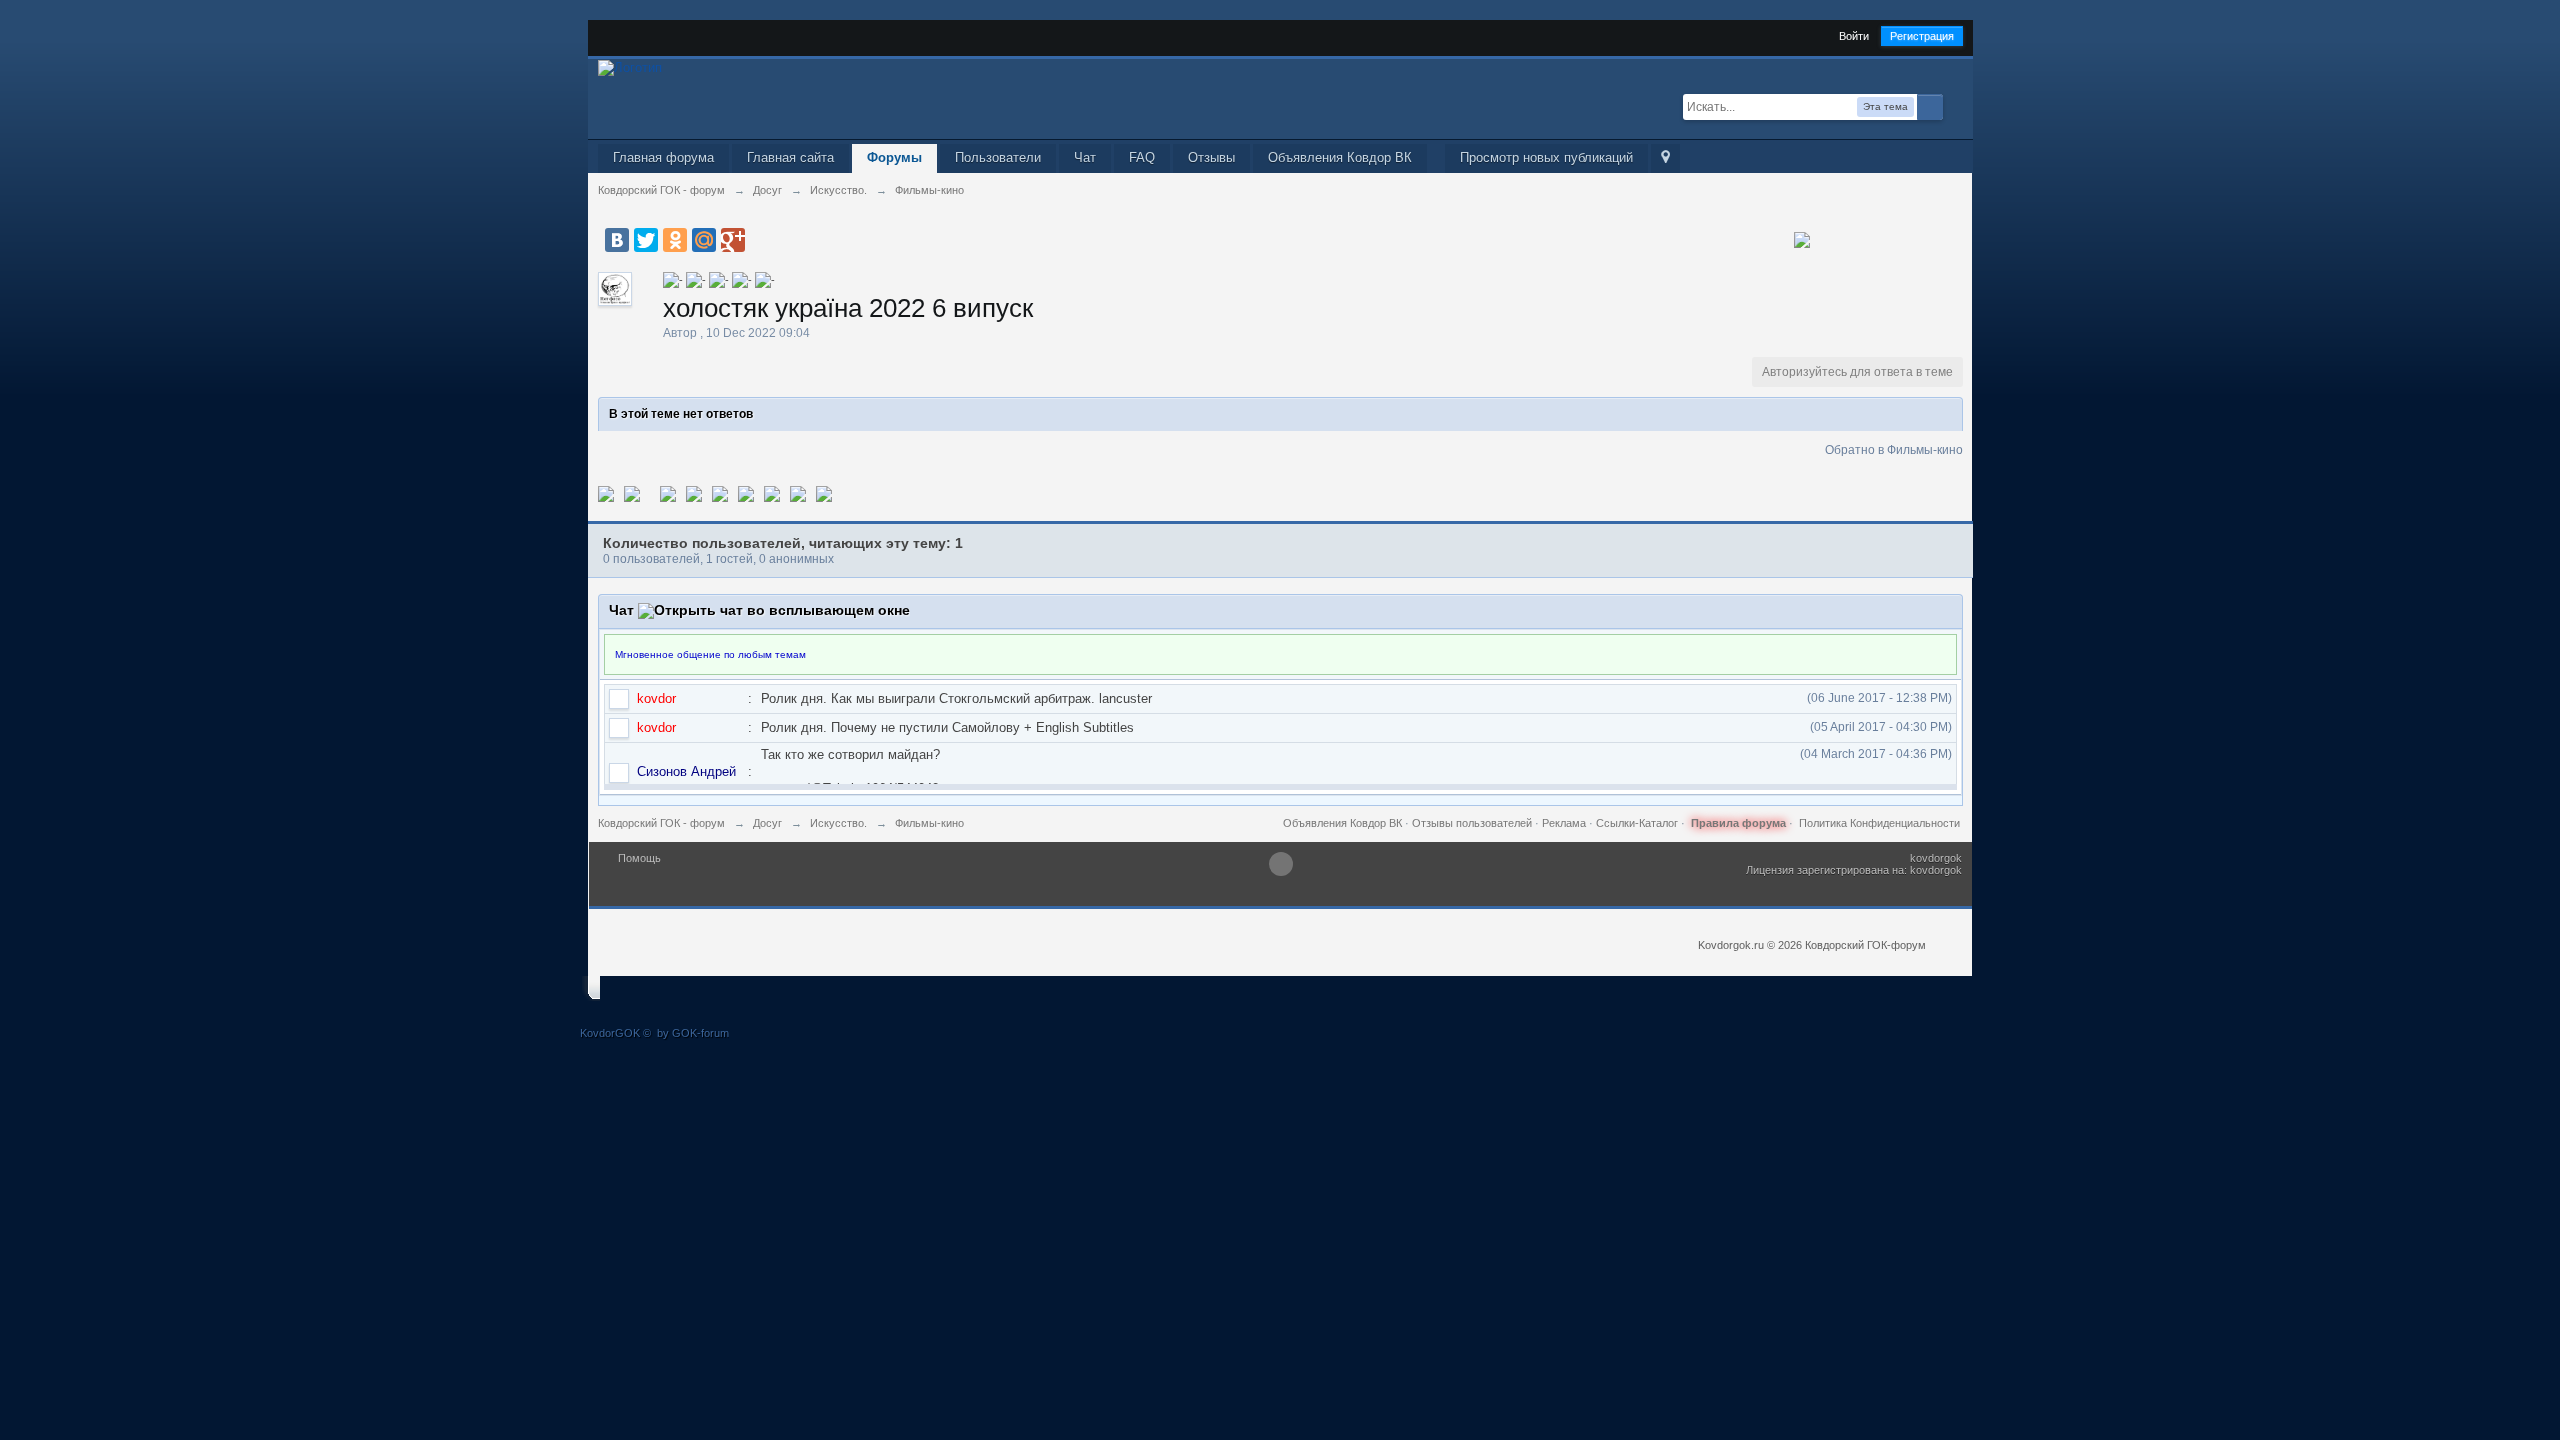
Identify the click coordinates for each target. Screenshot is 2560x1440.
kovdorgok (1936, 858)
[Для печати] (798, 492)
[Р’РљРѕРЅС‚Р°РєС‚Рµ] (617, 240)
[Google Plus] (733, 240)
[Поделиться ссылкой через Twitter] (606, 492)
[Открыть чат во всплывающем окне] (774, 610)
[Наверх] (1281, 864)
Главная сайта (790, 157)
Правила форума (1738, 823)
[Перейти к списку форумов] (630, 66)
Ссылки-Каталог (1637, 823)
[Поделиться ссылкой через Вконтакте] (694, 492)
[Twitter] (646, 240)
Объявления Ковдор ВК (1340, 157)
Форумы (894, 157)
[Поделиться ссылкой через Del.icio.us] (668, 492)
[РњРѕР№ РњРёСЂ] (704, 240)
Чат (1085, 157)
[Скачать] (824, 492)
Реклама (1564, 823)
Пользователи (998, 157)
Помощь (639, 858)
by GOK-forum (693, 1033)
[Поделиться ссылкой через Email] (772, 492)
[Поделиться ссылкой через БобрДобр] (746, 492)
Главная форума (663, 157)
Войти (1854, 36)
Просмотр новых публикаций (1546, 157)
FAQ (1142, 157)
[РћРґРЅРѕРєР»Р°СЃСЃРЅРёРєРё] (675, 240)
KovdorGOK (610, 1033)
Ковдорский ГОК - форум (661, 823)
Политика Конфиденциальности (1879, 823)
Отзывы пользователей (1472, 823)
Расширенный (1955, 106)
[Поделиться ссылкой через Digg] (632, 492)
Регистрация (1922, 36)
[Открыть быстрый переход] (1665, 158)
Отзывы (1211, 157)
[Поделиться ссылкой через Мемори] (720, 492)
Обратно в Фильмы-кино (1894, 450)
